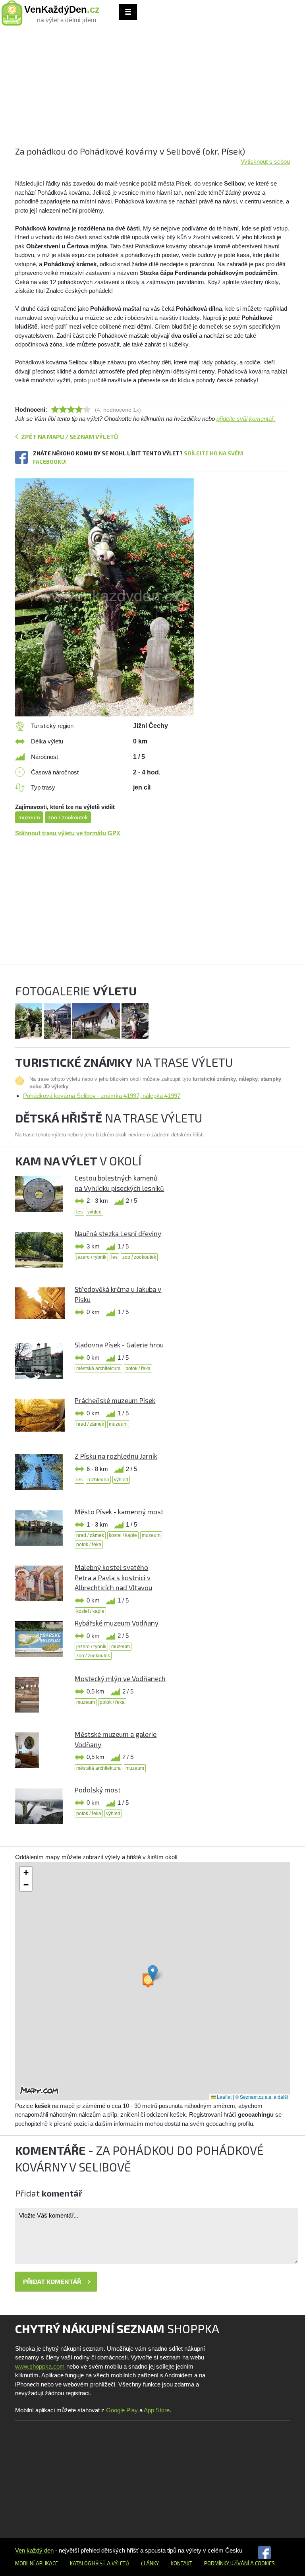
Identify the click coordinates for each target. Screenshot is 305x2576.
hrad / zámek (90, 1424)
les (79, 1212)
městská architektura (98, 1368)
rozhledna (98, 1480)
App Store (157, 2410)
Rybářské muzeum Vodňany (117, 1623)
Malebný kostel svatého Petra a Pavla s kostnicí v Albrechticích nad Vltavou (113, 1577)
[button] (153, 1973)
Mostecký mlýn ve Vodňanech (120, 1678)
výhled (95, 1212)
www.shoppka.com (40, 2366)
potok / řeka (138, 1368)
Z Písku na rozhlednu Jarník (116, 1456)
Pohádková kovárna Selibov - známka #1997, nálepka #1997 (102, 1096)
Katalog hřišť (88, 2563)
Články (150, 2563)
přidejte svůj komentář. (246, 419)
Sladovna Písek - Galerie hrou (119, 1345)
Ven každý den (34, 2550)
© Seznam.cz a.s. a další (262, 2097)
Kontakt (181, 2563)
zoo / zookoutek (68, 817)
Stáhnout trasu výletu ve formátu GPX (68, 833)
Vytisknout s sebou (265, 162)
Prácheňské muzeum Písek (115, 1400)
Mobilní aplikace (37, 2563)
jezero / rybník (91, 1257)
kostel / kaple (123, 1535)
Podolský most (98, 1790)
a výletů (117, 2563)
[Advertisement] (152, 89)
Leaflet (224, 2097)
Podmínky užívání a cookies (239, 2563)
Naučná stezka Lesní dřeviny (118, 1233)
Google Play (122, 2410)
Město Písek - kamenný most (119, 1512)
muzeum (29, 817)
